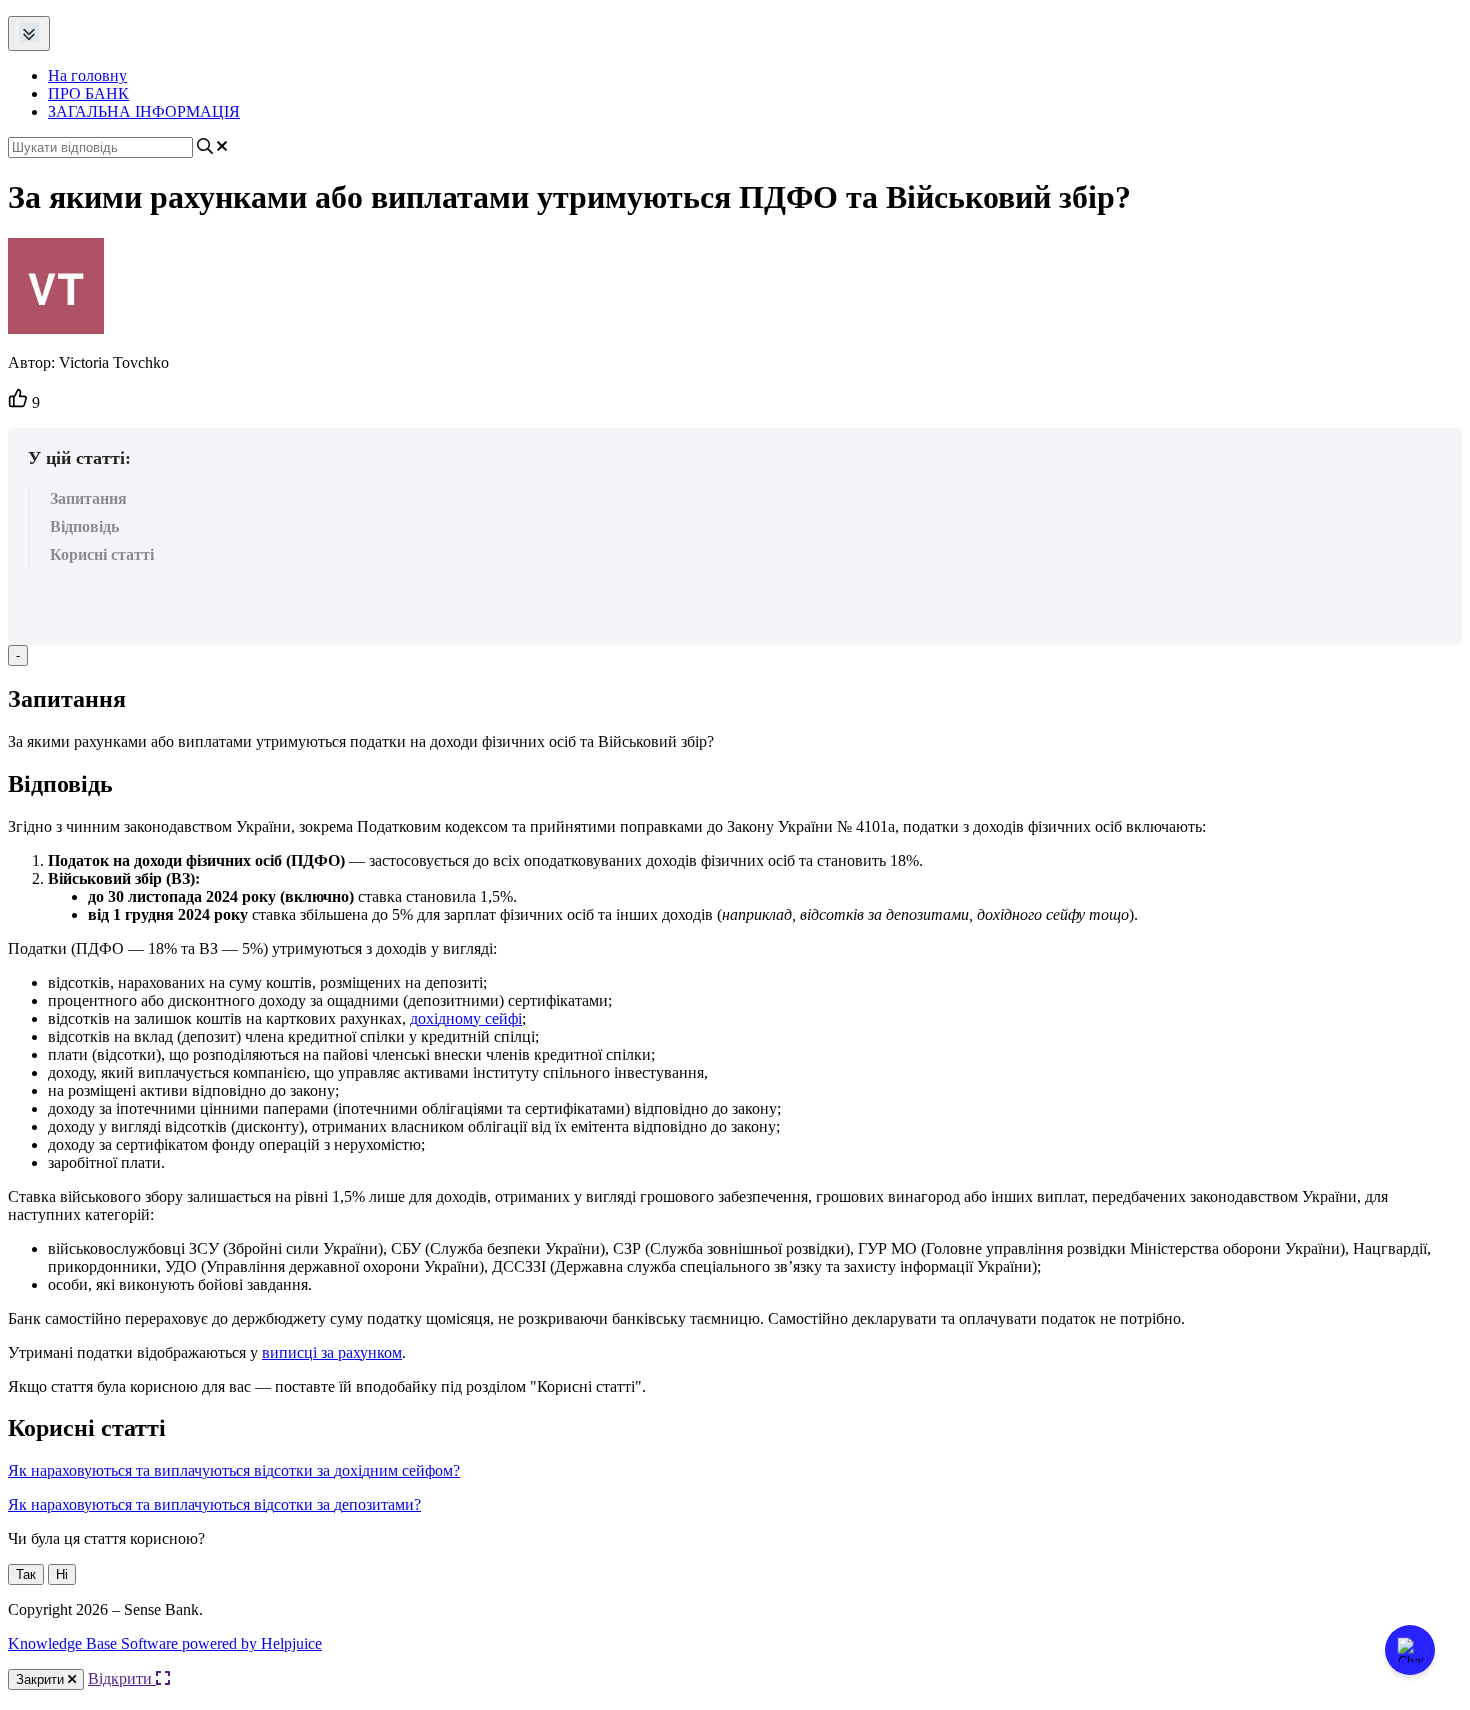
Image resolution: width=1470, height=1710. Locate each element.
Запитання (88, 498)
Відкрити (122, 1678)
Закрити (42, 1679)
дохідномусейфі (466, 1018)
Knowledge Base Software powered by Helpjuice (165, 1643)
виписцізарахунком (332, 1352)
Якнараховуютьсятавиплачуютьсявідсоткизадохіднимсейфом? (234, 1470)
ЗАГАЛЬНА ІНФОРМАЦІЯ (144, 111)
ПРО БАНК (88, 93)
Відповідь (84, 526)
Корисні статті (102, 554)
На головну (87, 75)
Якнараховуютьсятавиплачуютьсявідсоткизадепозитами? (214, 1504)
